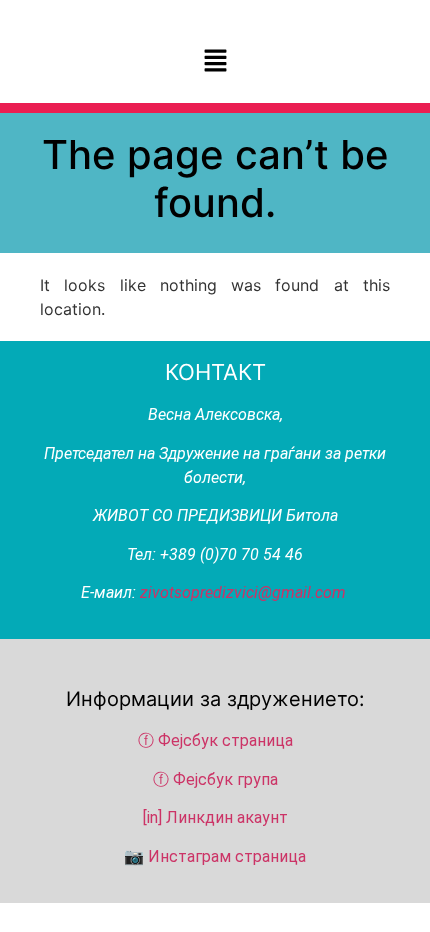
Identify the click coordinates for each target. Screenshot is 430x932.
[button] (215, 61)
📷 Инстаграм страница (215, 856)
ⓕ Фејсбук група (215, 779)
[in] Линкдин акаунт (215, 817)
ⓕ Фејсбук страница (217, 740)
